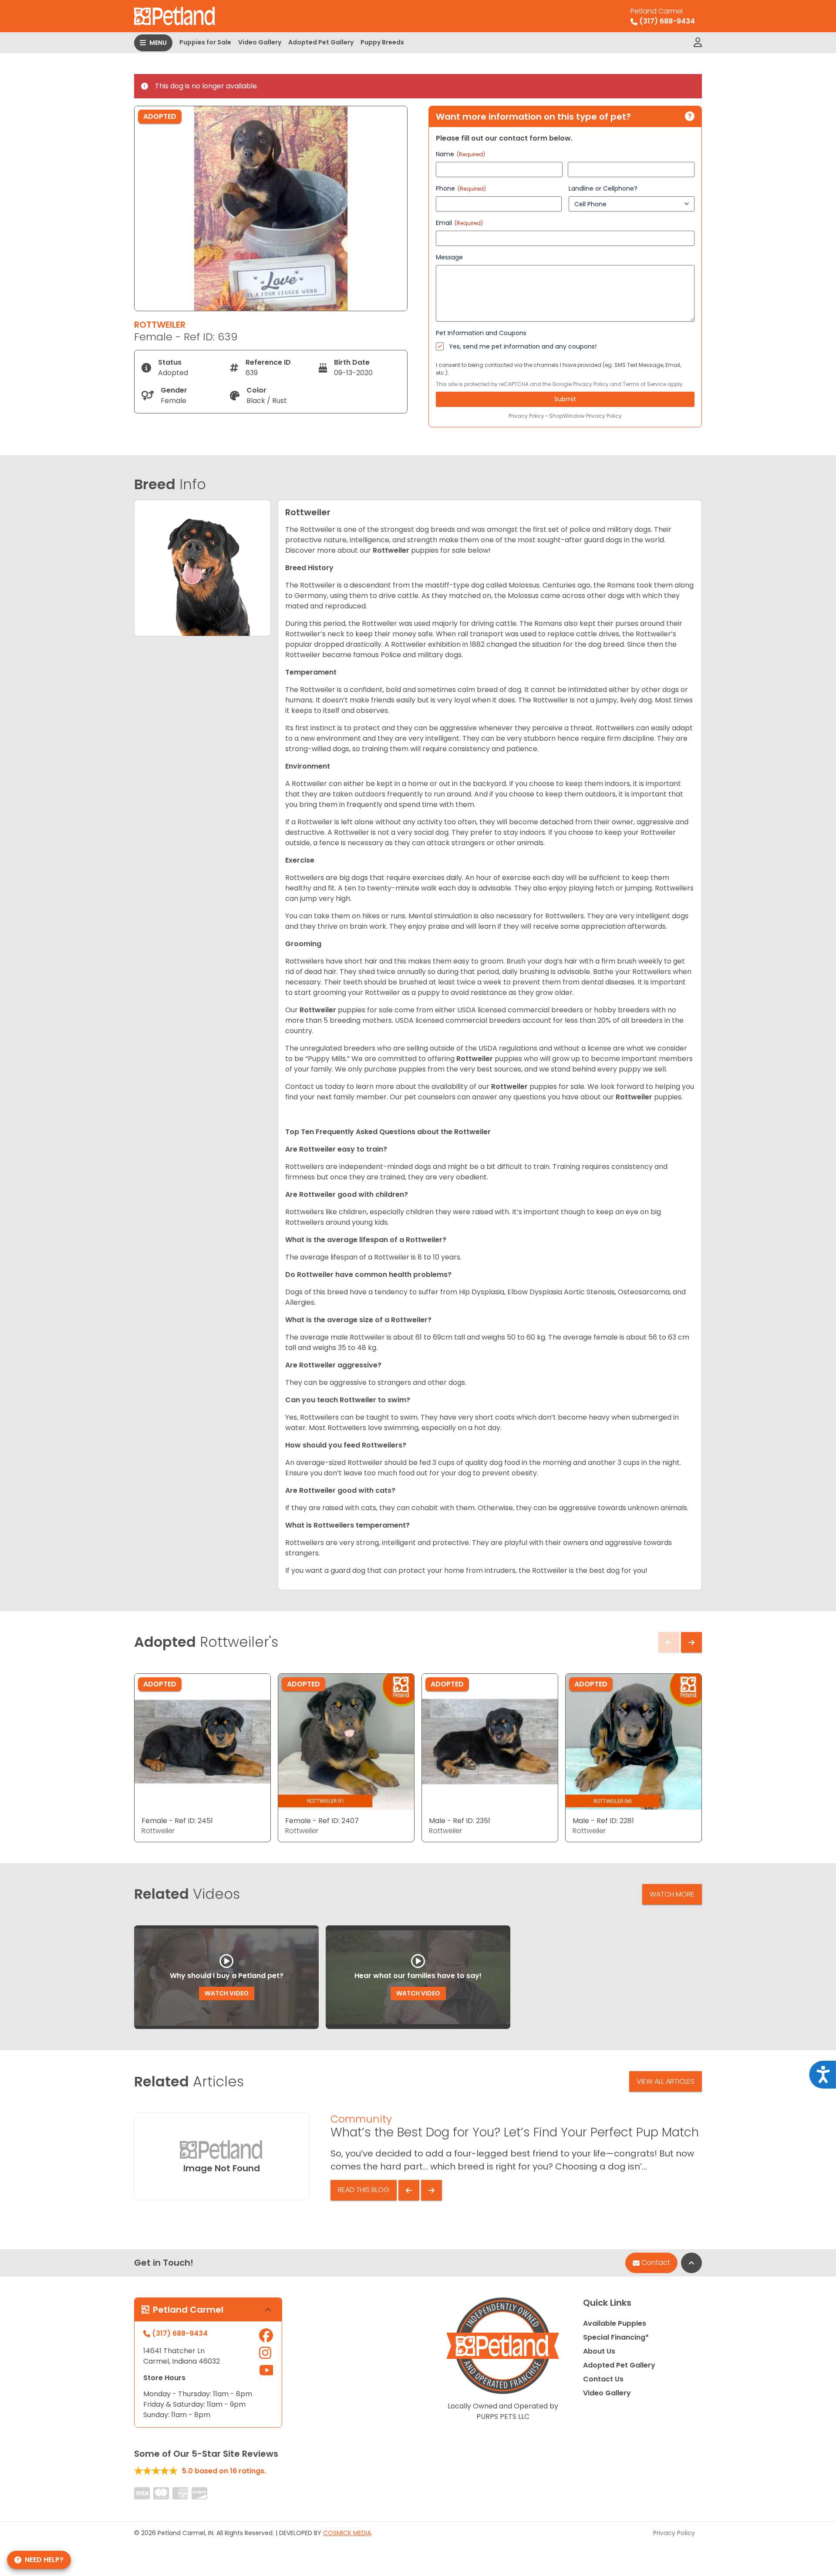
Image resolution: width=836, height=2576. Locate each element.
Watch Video (227, 1993)
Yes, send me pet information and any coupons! (523, 346)
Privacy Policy (591, 384)
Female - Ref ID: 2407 (322, 1821)
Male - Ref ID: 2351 (460, 1821)
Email (459, 223)
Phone (461, 188)
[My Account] (698, 43)
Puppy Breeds (382, 42)
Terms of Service (644, 384)
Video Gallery (260, 42)
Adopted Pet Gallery (321, 42)
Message (449, 257)
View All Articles (666, 2081)
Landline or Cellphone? (603, 188)
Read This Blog (364, 2190)
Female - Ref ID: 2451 (177, 1821)
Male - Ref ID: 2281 (603, 1821)
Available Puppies (615, 2323)
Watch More (672, 1894)
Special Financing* (616, 2337)
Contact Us (603, 2379)
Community (361, 2119)
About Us (599, 2351)
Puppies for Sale (205, 42)
